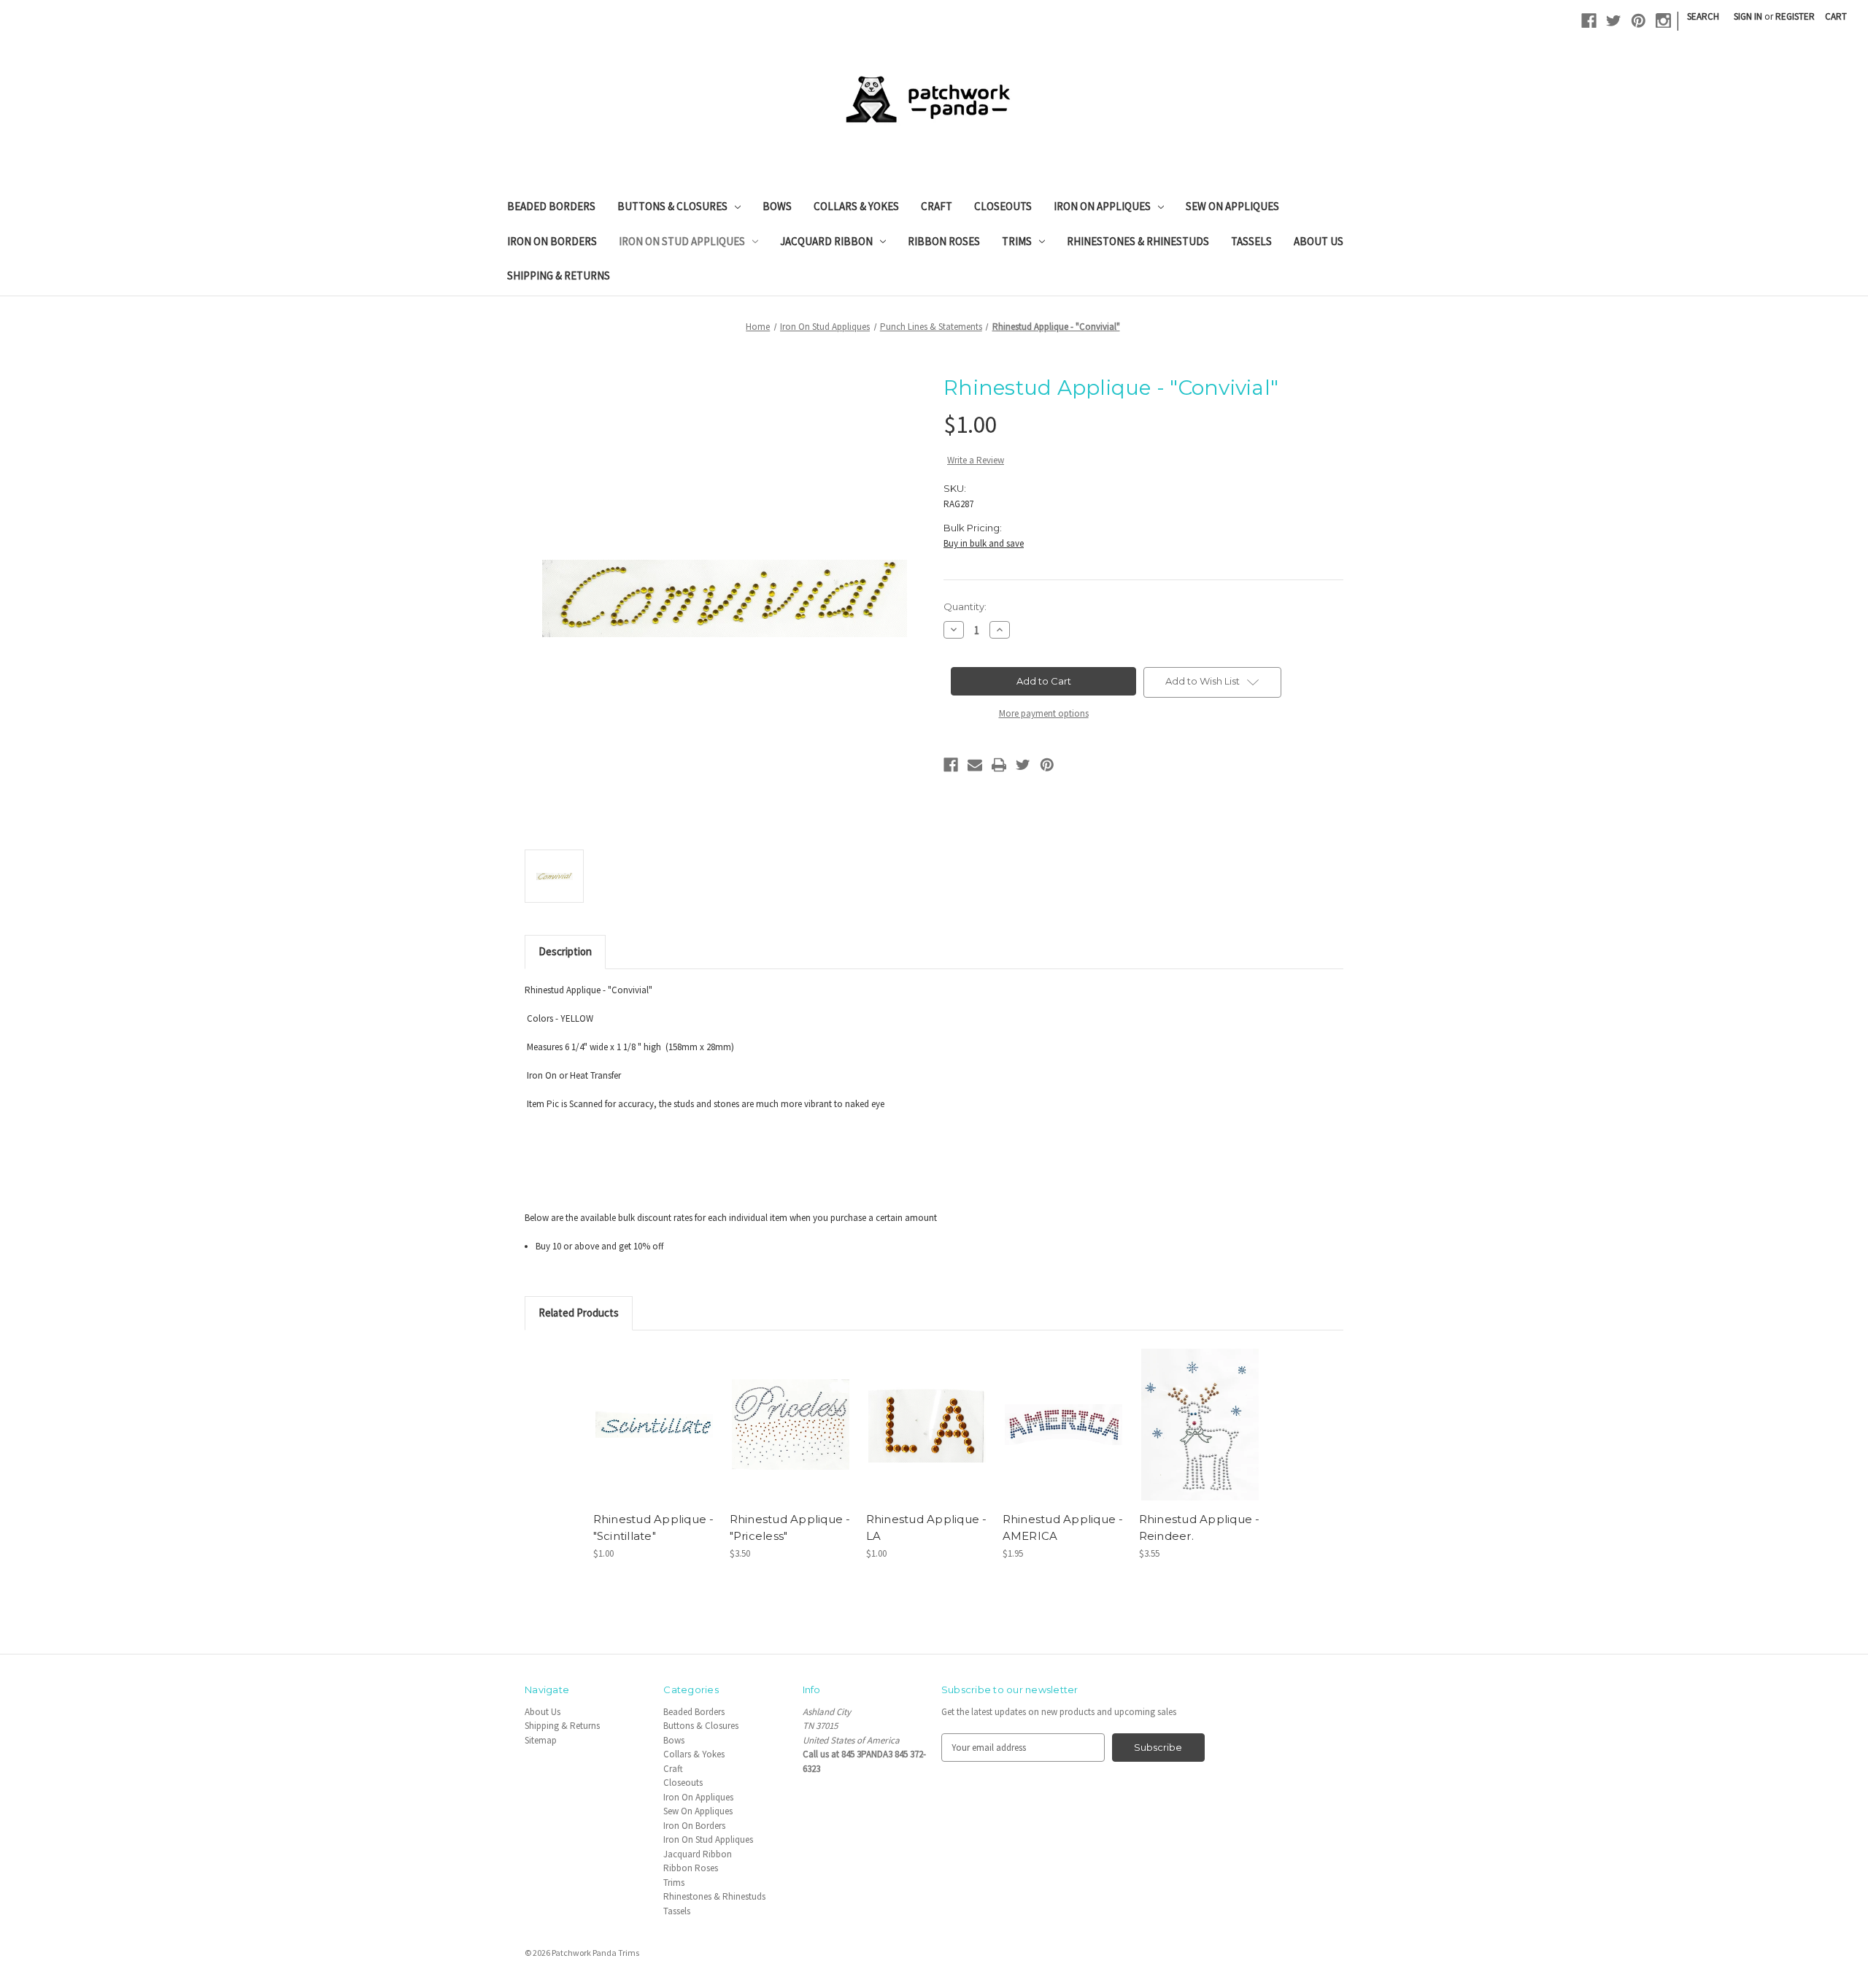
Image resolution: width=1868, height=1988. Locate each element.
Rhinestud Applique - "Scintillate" (654, 1527)
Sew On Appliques (1232, 206)
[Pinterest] (1639, 21)
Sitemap (541, 1740)
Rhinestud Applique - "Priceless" (790, 1527)
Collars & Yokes (856, 206)
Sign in (1748, 16)
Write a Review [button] (976, 460)
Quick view (653, 1412)
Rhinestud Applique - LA (927, 1527)
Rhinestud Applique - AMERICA (1063, 1527)
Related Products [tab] (579, 1313)
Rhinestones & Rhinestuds (1138, 241)
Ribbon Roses (944, 241)
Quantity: (965, 606)
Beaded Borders (551, 206)
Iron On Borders (552, 241)
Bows (777, 206)
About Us (1319, 241)
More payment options (1044, 713)
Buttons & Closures (672, 206)
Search (1703, 16)
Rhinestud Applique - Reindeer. (1200, 1527)
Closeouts (1003, 206)
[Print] (999, 765)
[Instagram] (1663, 21)
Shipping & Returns (559, 276)
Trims (1017, 241)
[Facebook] (1589, 21)
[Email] (975, 765)
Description (565, 951)
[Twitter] (1614, 21)
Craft (937, 206)
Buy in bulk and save (984, 543)
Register (1795, 16)
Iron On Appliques (1102, 206)
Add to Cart (654, 1436)
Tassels (1251, 241)
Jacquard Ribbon (826, 241)
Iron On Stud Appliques (682, 241)
